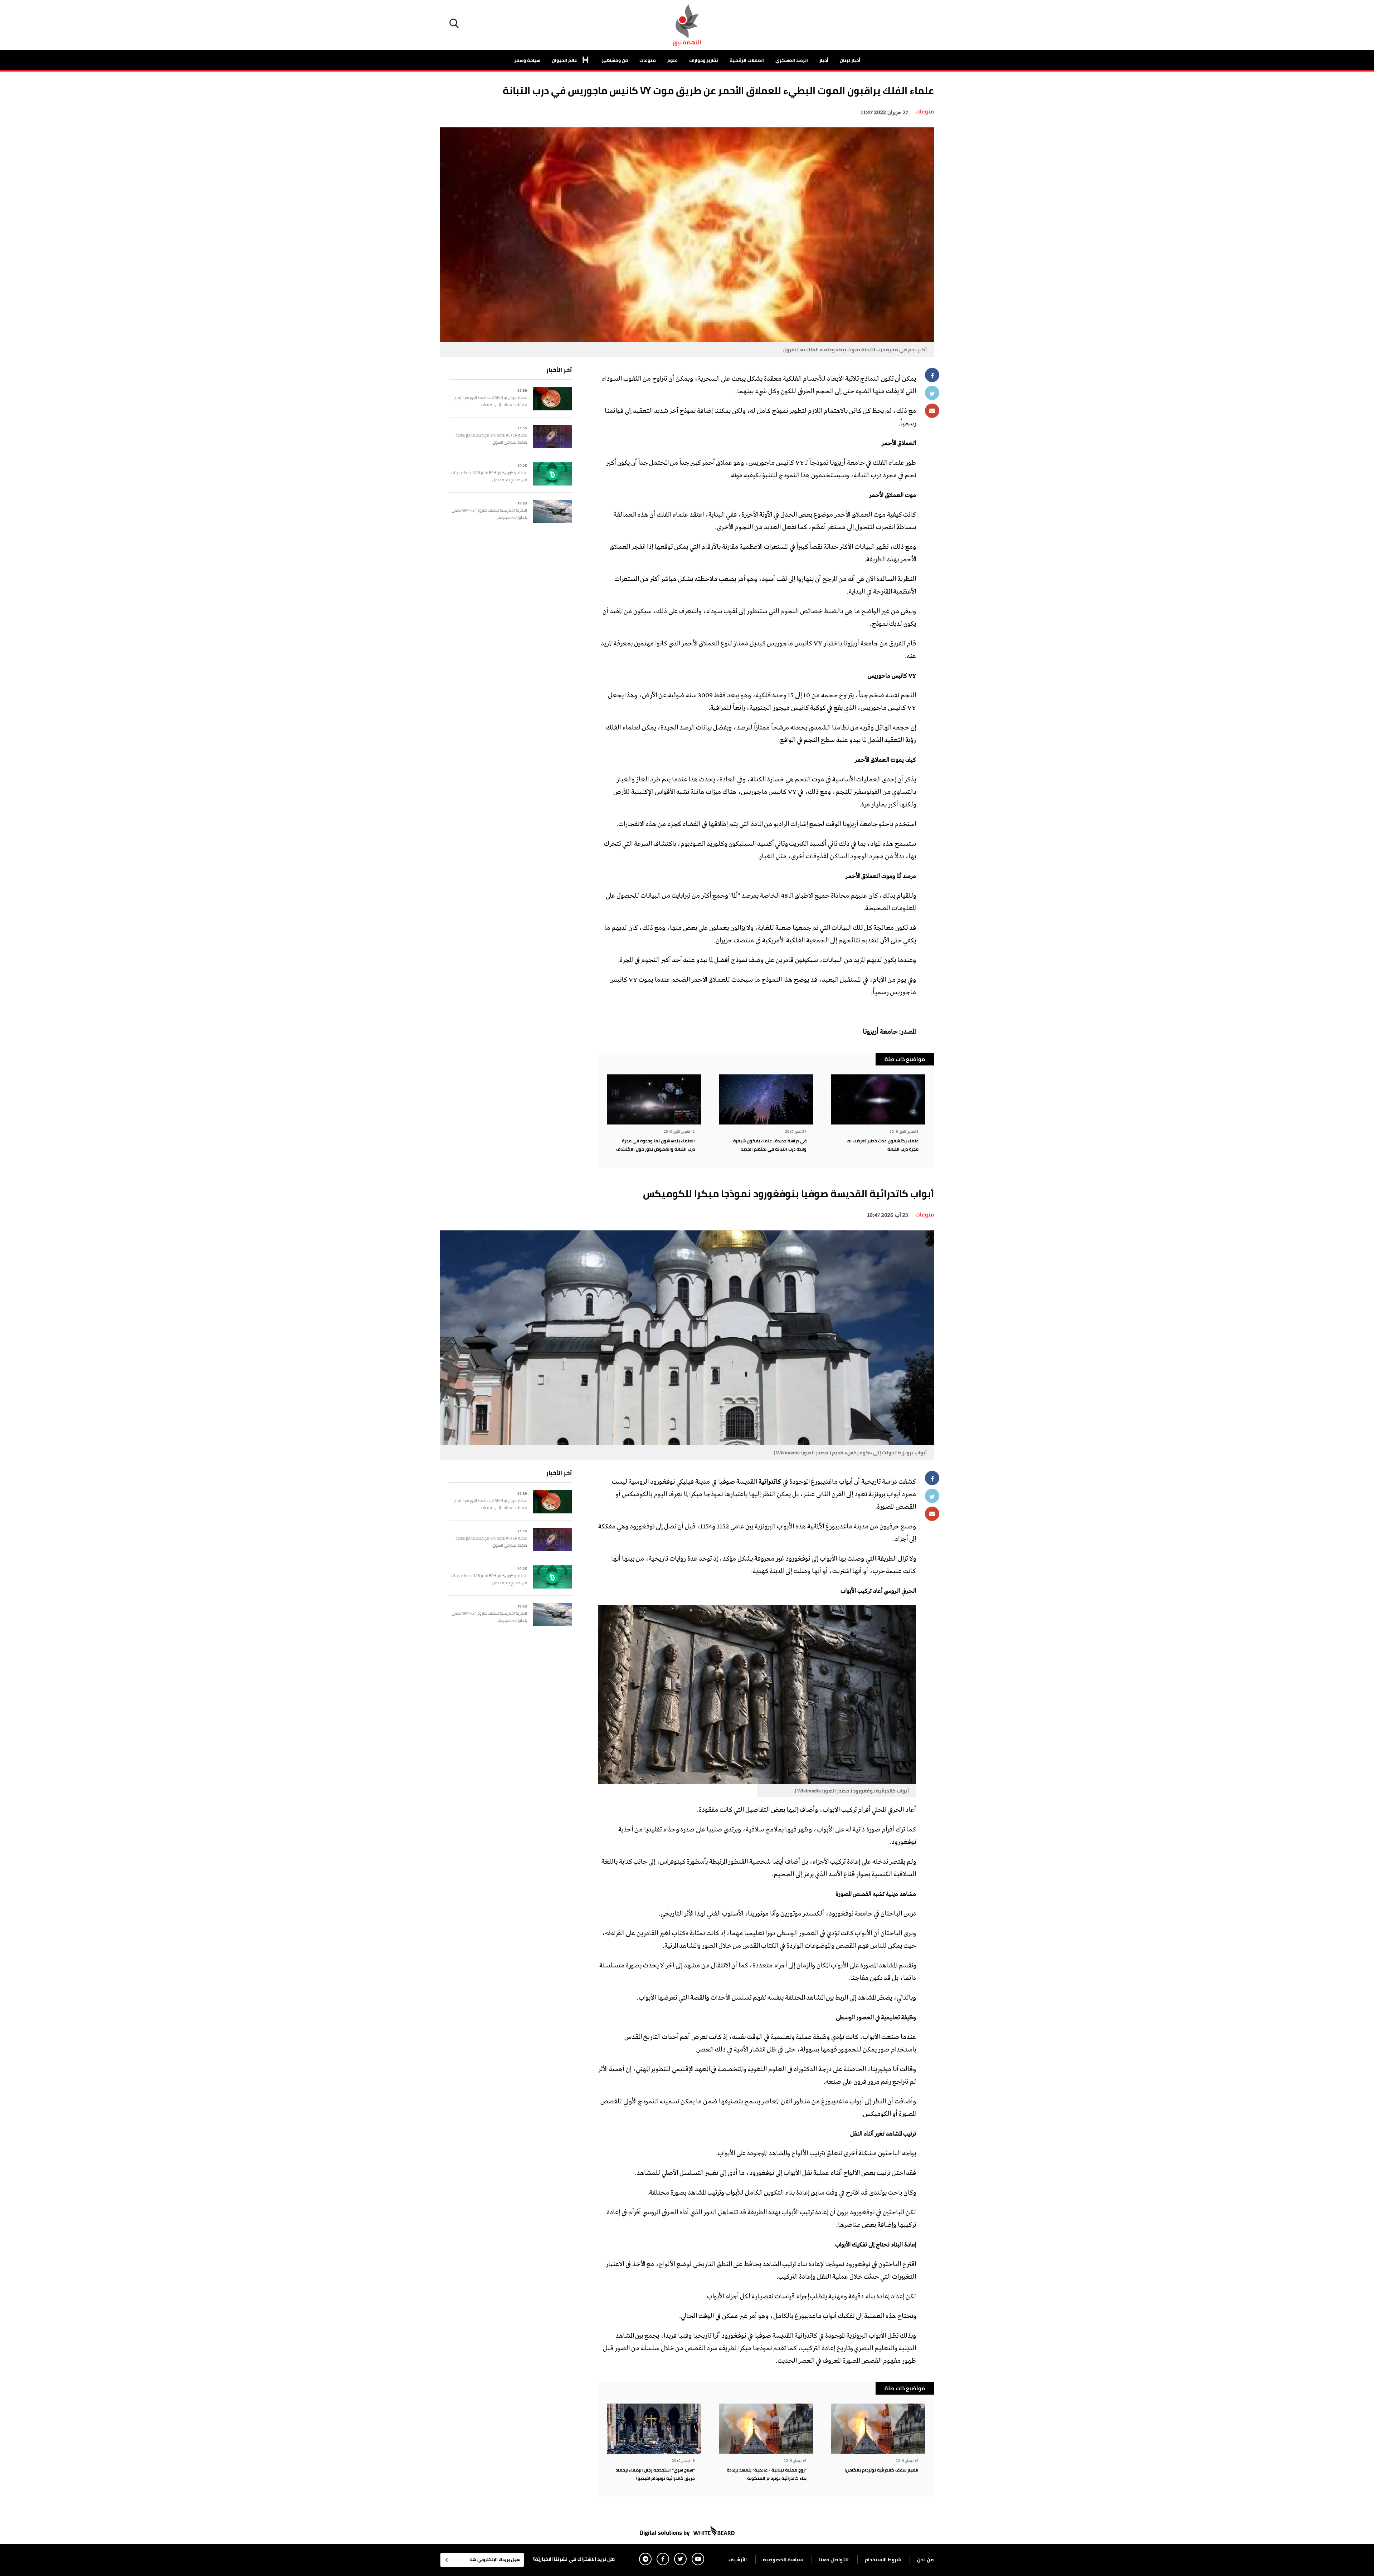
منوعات (648, 60)
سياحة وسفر (527, 60)
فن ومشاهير (615, 60)
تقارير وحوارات (704, 60)
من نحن (925, 2560)
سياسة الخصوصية (783, 2560)
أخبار (824, 60)
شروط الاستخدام (883, 2560)
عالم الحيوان (565, 60)
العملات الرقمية (747, 60)
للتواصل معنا (834, 2560)
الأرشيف (738, 2560)
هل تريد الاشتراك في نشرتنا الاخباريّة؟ (574, 2559)
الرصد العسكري (792, 60)
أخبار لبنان (850, 60)
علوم (673, 60)
